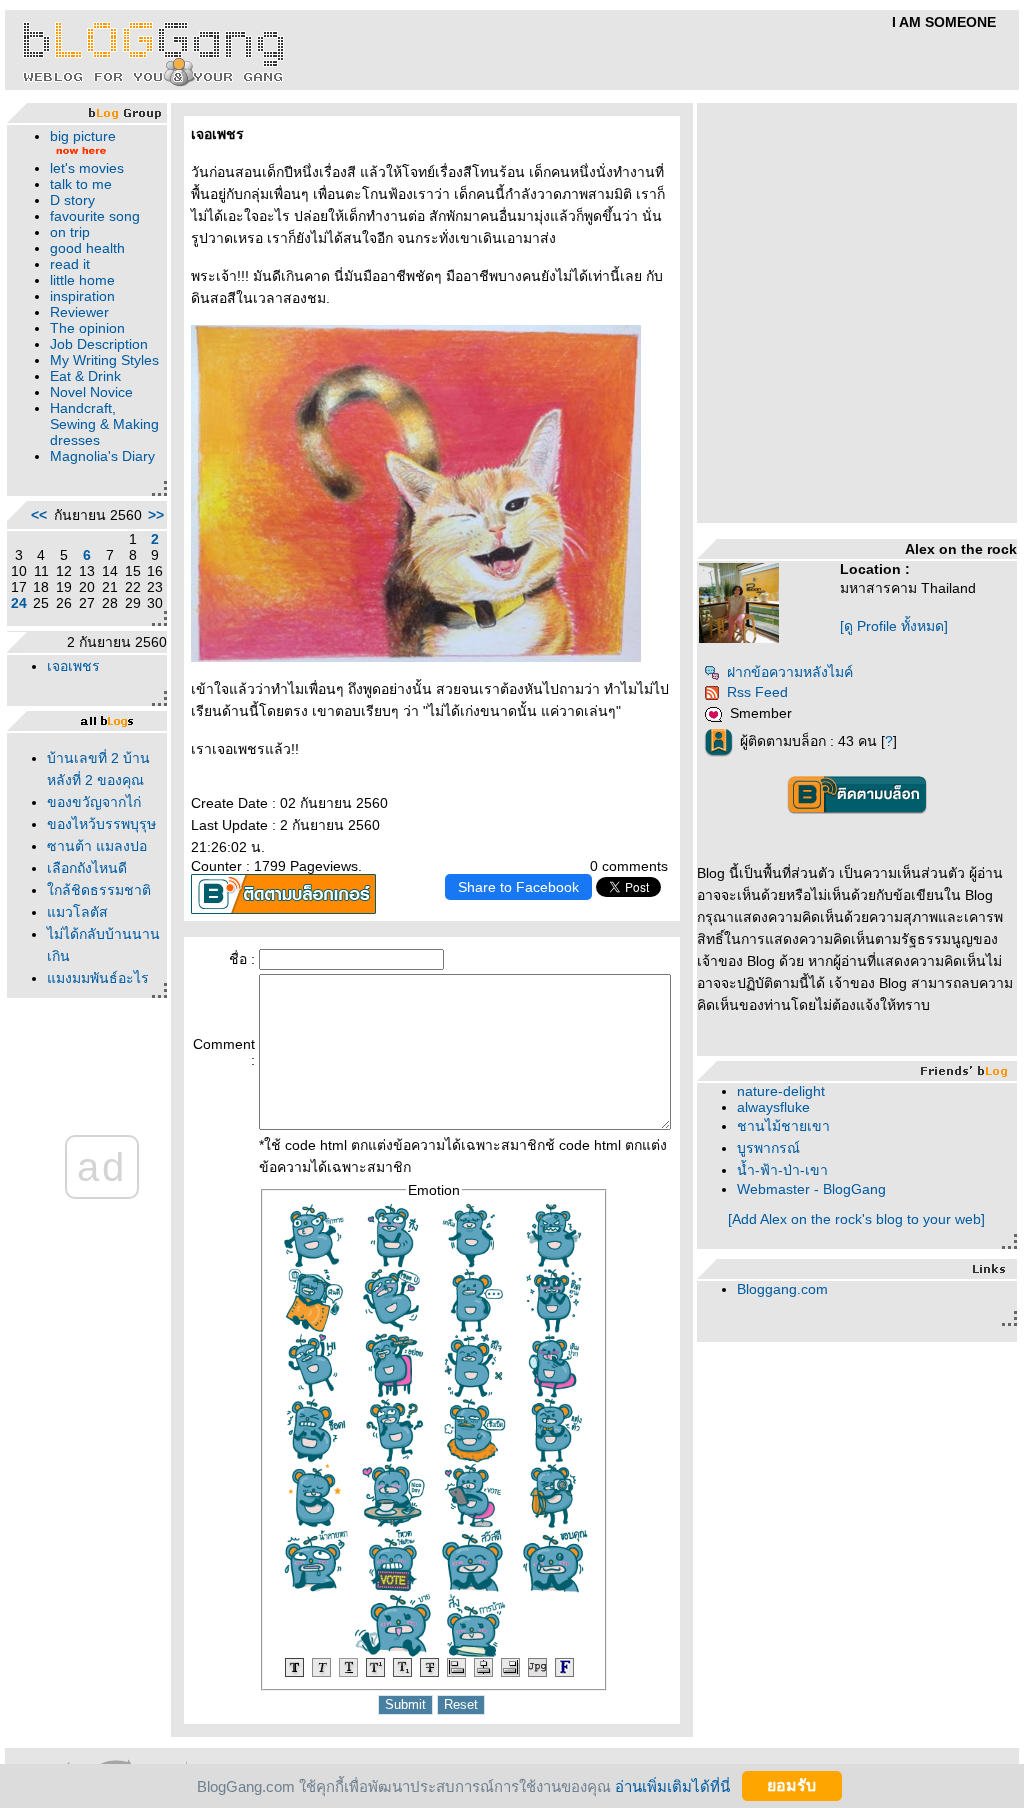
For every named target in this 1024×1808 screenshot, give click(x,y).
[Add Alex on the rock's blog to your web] (856, 1219)
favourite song (95, 216)
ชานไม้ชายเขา (783, 1126)
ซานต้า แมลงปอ (97, 846)
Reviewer (79, 312)
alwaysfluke (773, 1107)
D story (72, 200)
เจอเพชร (73, 666)
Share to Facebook (518, 887)
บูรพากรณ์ (768, 1148)
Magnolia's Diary (102, 456)
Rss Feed (757, 692)
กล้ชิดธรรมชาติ (99, 890)
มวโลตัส (77, 912)
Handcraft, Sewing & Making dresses (104, 424)
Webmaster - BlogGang (811, 1189)
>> (156, 515)
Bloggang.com (782, 1289)
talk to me (81, 184)
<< (39, 515)
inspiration (82, 296)
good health (87, 248)
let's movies (87, 168)
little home (82, 280)
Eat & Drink (85, 376)
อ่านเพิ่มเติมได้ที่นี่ (672, 1785)
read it (70, 264)
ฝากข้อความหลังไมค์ (790, 672)
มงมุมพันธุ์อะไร (98, 978)
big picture (83, 136)
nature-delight (781, 1091)
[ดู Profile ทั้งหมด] (894, 626)
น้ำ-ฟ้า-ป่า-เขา (782, 1170)
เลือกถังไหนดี (87, 868)
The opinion (87, 328)
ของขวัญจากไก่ (94, 802)
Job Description (99, 344)
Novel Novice (91, 392)
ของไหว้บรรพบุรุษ (101, 824)
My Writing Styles (104, 360)
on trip (70, 232)
